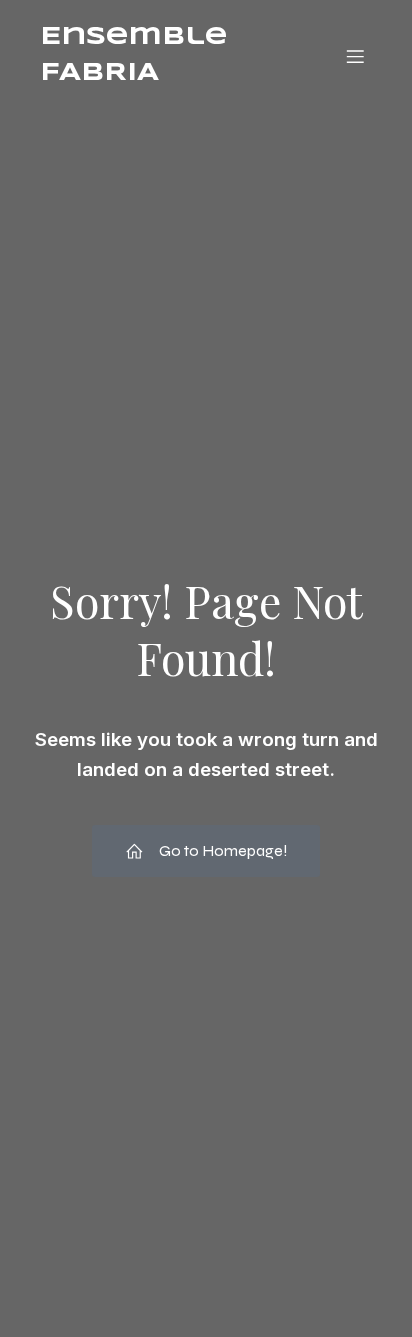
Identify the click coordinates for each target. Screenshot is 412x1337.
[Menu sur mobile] (355, 56)
